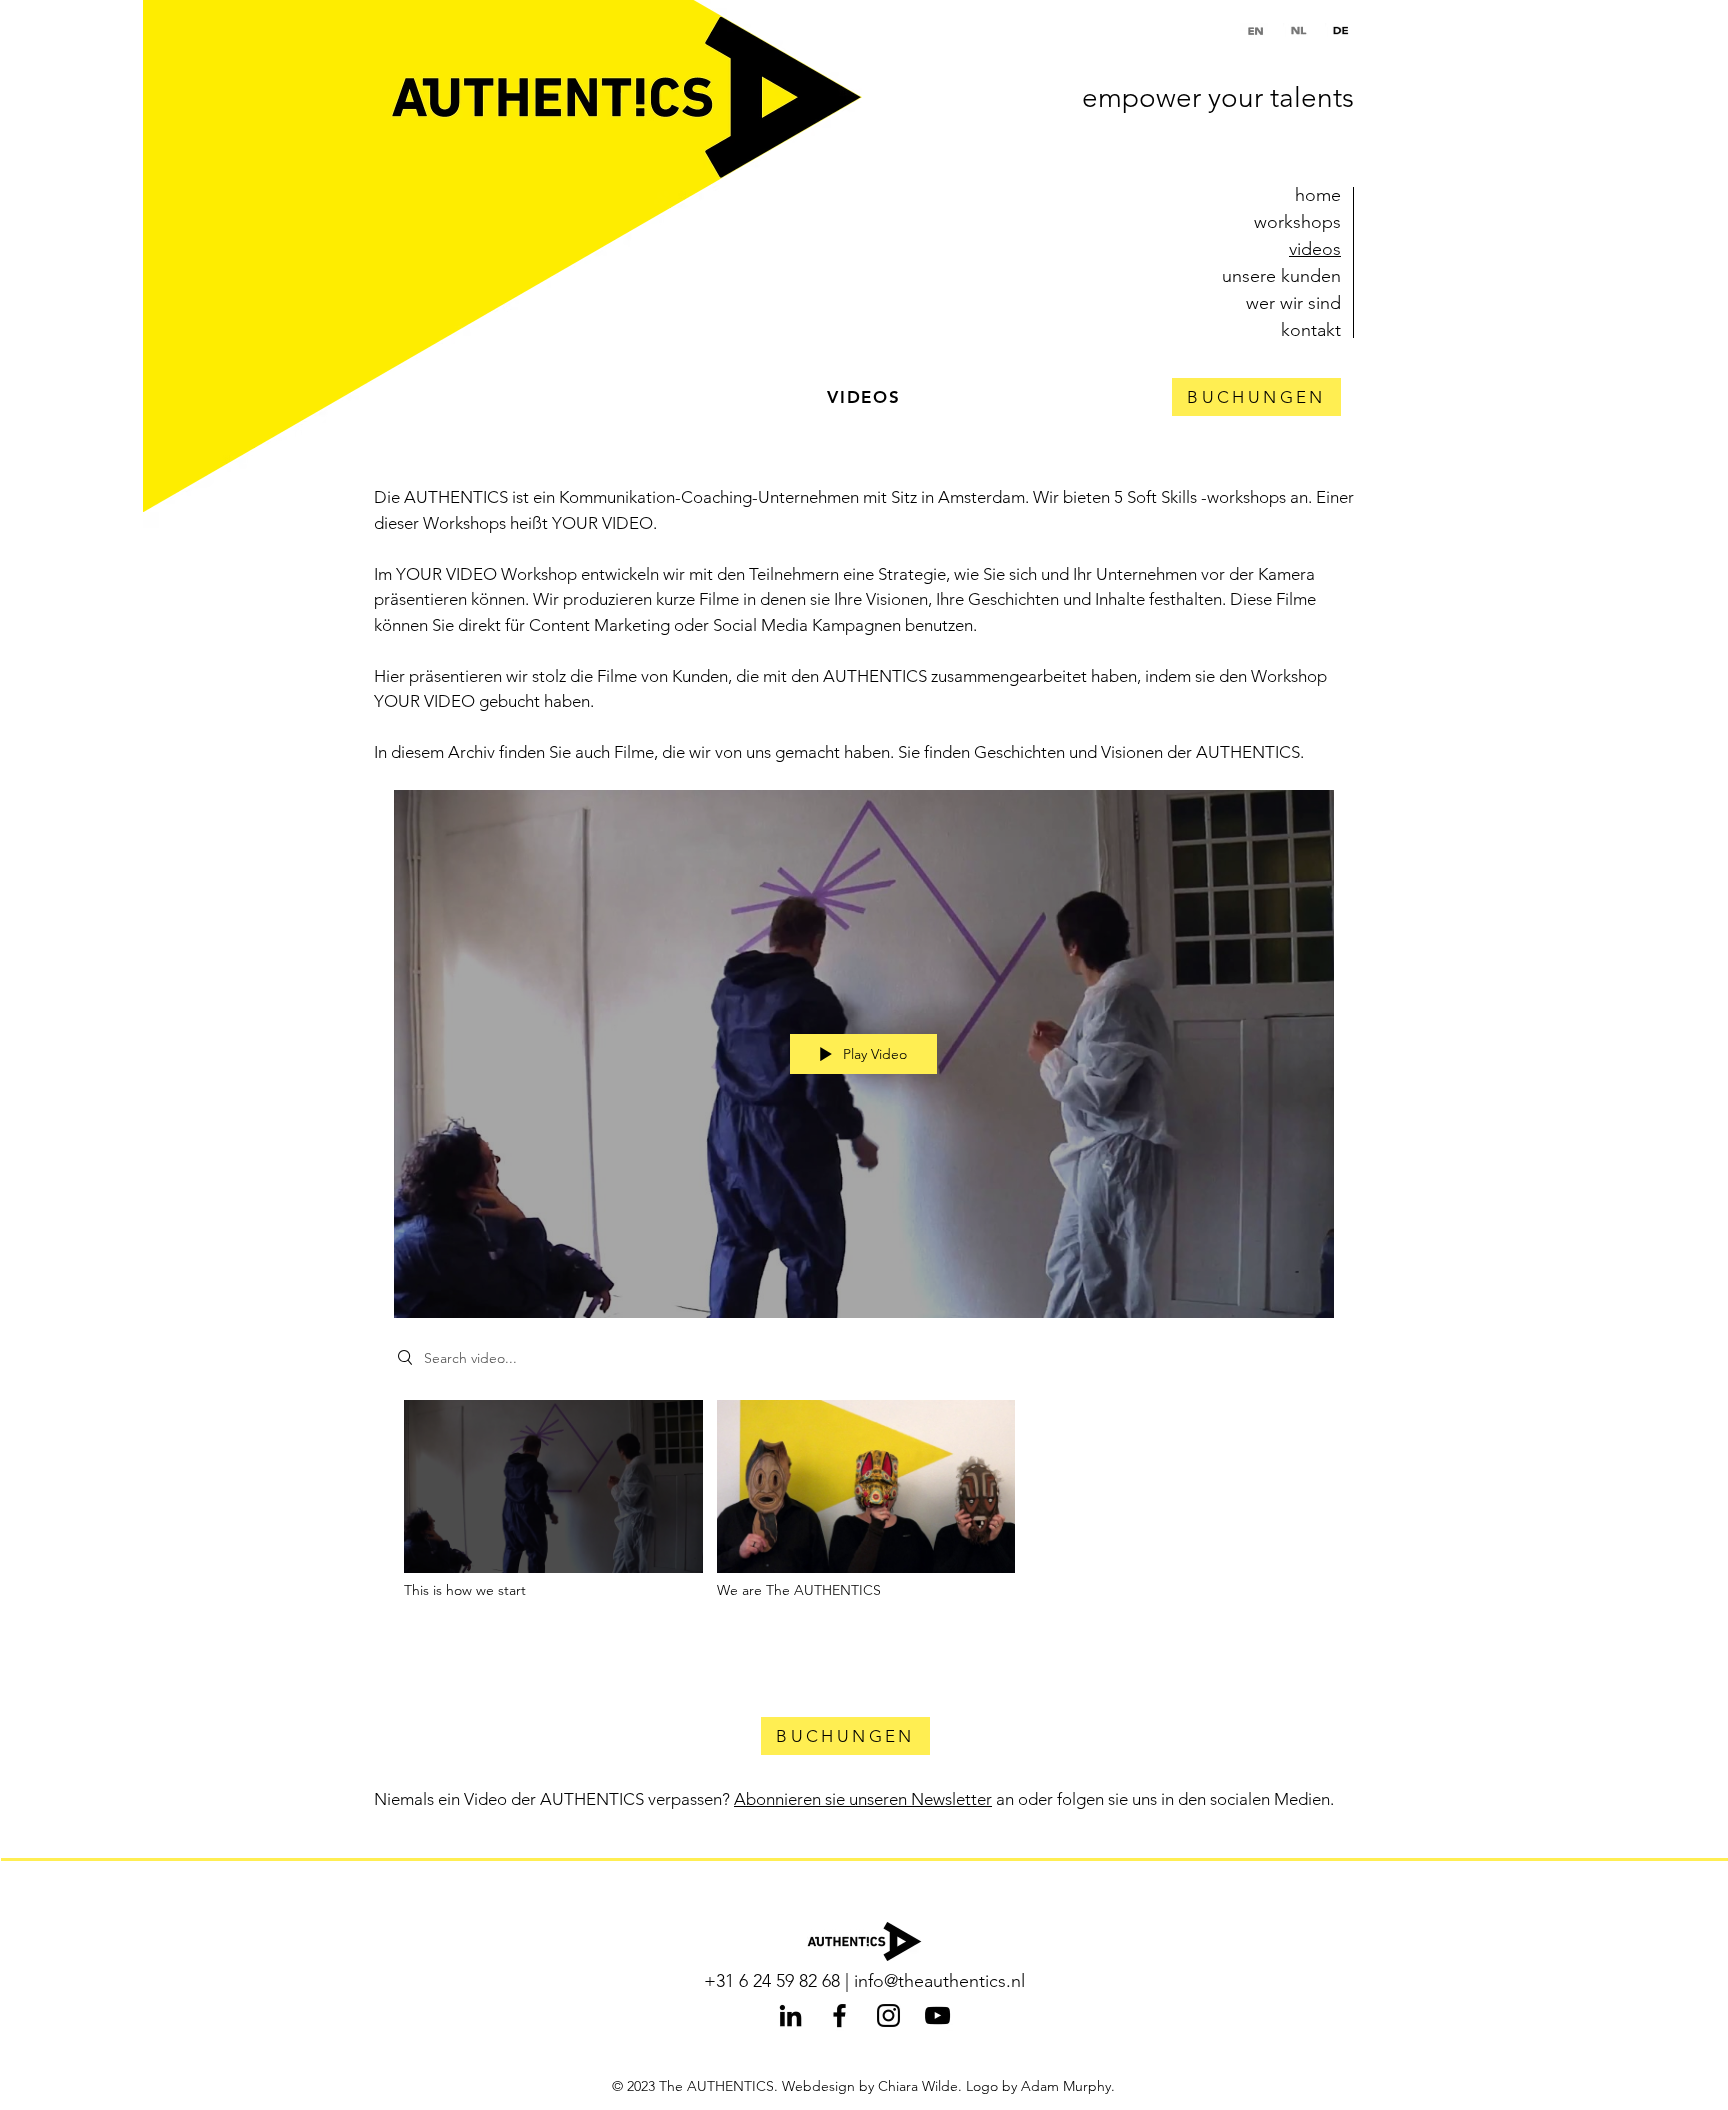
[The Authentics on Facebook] (839, 2015)
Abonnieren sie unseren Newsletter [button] (863, 1799)
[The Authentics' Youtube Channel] (937, 2015)
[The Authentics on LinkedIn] (790, 2015)
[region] (1256, 397)
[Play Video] (553, 1499)
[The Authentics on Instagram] (888, 2015)
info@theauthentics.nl (939, 1981)
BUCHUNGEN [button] (1256, 397)
